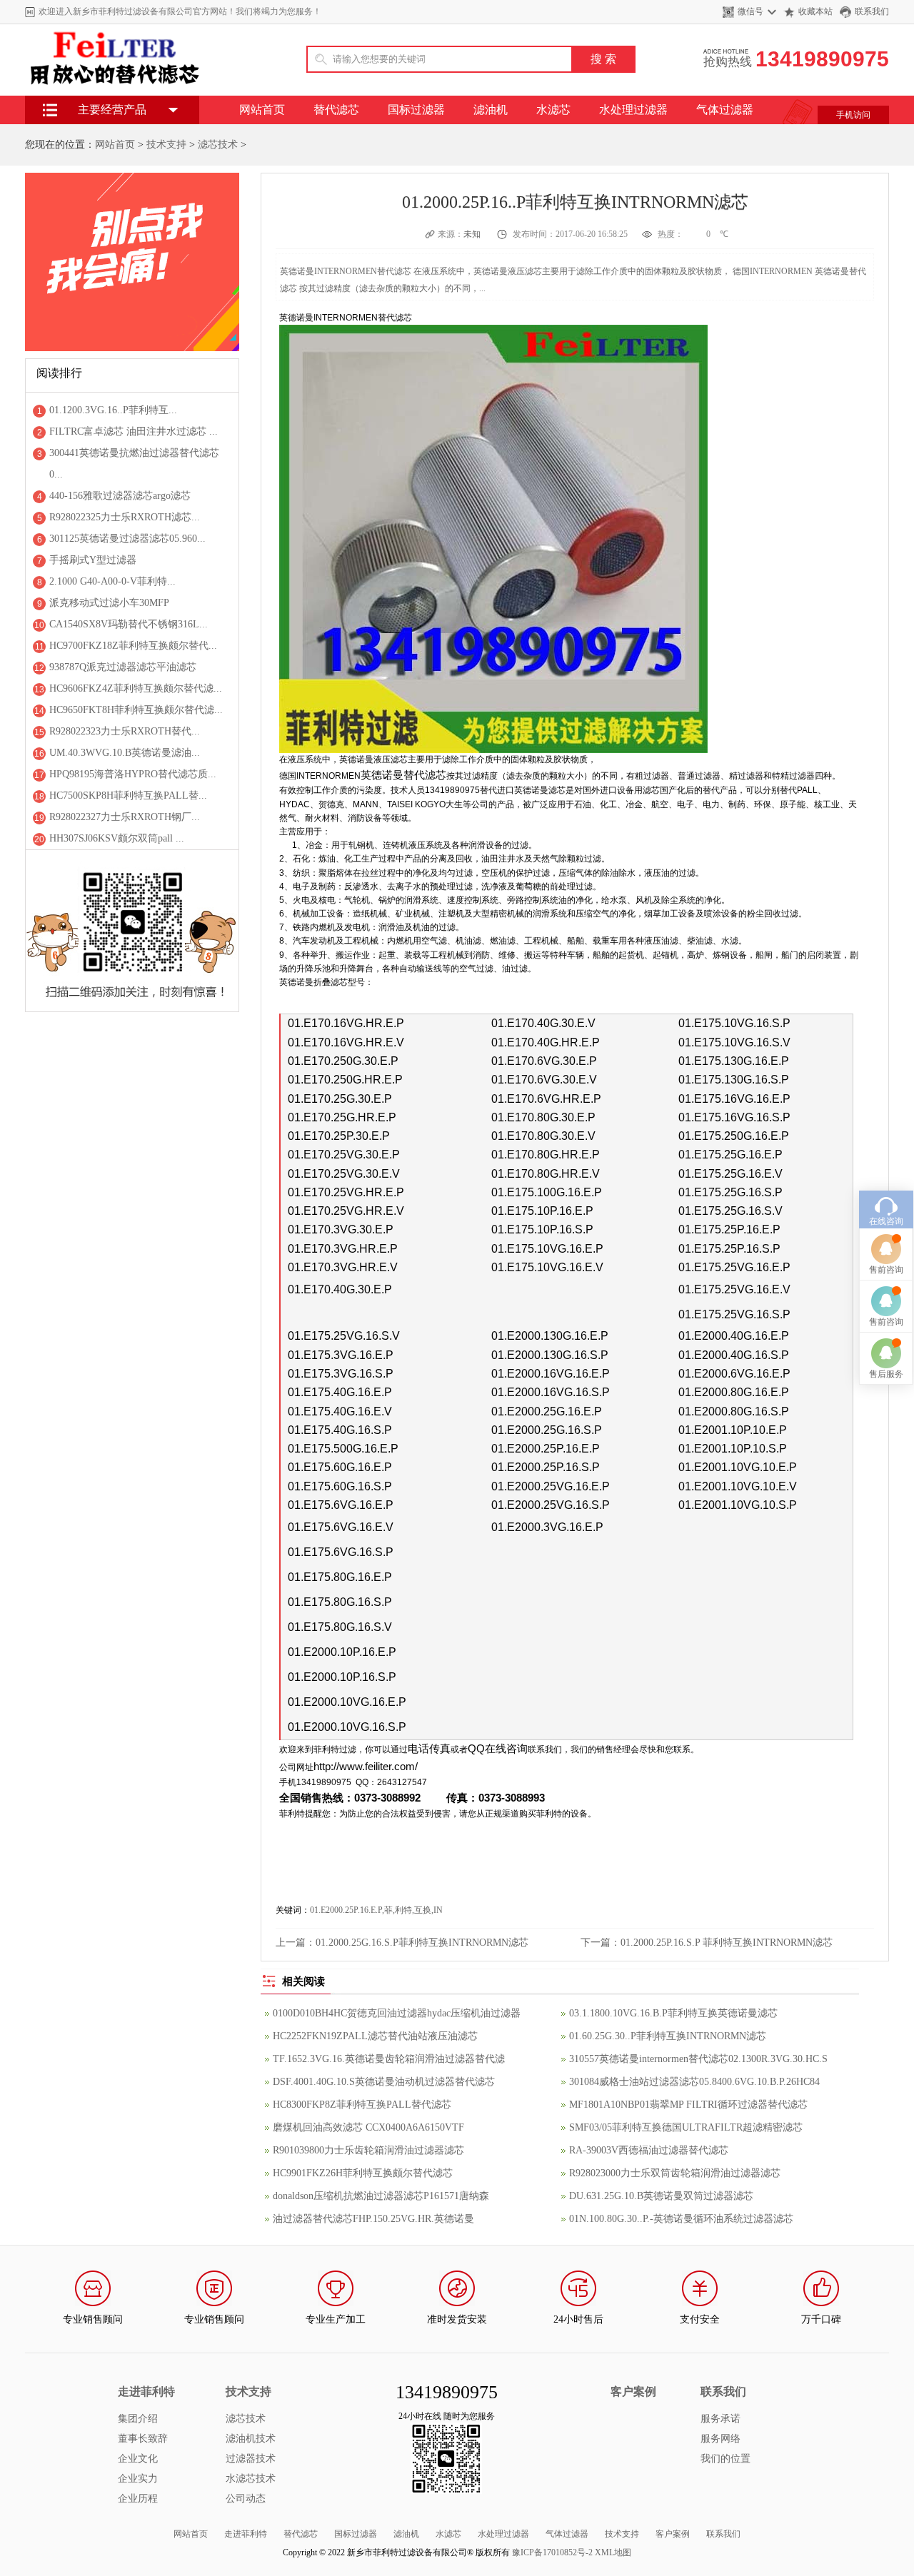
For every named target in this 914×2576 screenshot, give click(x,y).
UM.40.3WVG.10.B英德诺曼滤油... (125, 753)
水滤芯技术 (251, 2479)
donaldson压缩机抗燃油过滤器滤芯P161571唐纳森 (381, 2196)
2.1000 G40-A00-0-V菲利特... (112, 581)
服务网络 (720, 2439)
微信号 (750, 11)
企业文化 (138, 2459)
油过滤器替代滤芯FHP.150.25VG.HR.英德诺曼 (373, 2219)
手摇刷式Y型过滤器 (93, 560)
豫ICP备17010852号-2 (552, 2552)
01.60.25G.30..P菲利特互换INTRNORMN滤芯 (668, 2036)
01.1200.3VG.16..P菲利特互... (113, 410)
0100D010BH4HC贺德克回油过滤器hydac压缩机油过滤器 (397, 2013)
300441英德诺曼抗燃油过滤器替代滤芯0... (134, 464)
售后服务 (886, 1374)
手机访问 (853, 115)
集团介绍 (138, 2419)
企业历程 (138, 2499)
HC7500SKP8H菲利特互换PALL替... (128, 795)
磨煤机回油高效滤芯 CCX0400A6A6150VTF (368, 2127)
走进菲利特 (246, 2534)
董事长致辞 (143, 2439)
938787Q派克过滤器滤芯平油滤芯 (123, 667)
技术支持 (166, 145)
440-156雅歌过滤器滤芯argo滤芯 (120, 496)
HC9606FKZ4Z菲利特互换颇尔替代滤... (136, 688)
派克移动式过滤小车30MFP (109, 603)
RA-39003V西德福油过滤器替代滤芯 (649, 2150)
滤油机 (491, 110)
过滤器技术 (251, 2459)
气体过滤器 (725, 110)
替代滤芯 (336, 110)
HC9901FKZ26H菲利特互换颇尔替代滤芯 (363, 2173)
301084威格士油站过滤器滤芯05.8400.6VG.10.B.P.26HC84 (694, 2082)
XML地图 (613, 2552)
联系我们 (872, 11)
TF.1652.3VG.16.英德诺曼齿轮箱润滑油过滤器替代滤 (389, 2059)
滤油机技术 (251, 2439)
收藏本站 (815, 11)
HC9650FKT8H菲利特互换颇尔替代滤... (136, 710)
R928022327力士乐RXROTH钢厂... (125, 817)
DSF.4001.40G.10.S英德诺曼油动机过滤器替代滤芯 (384, 2082)
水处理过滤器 (633, 110)
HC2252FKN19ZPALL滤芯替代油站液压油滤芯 (375, 2036)
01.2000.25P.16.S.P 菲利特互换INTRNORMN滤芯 (727, 1943)
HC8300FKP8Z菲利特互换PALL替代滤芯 (362, 2105)
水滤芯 (553, 110)
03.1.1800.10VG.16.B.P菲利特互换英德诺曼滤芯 (673, 2013)
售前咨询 (886, 1270)
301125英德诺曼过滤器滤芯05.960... (127, 539)
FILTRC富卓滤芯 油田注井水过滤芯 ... (134, 431)
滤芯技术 (218, 145)
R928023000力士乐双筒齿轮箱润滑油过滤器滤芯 (675, 2173)
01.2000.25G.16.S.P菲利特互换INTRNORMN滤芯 (422, 1943)
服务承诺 (720, 2419)
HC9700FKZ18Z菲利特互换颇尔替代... (133, 646)
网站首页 (262, 110)
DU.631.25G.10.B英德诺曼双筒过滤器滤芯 (661, 2196)
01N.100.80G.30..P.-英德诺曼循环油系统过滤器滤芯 (681, 2219)
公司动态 (246, 2499)
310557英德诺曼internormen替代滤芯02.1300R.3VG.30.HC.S (698, 2059)
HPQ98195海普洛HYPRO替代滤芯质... (133, 774)
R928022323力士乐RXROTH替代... (125, 731)
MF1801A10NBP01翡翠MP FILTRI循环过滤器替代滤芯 (688, 2105)
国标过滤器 (416, 110)
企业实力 (138, 2479)
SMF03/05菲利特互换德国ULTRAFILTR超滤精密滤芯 (686, 2127)
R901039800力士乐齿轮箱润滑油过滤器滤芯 (368, 2150)
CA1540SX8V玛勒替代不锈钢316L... (129, 624)
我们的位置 (725, 2459)
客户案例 (673, 2534)
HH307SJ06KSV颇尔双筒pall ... (117, 838)
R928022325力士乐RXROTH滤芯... (125, 517)
